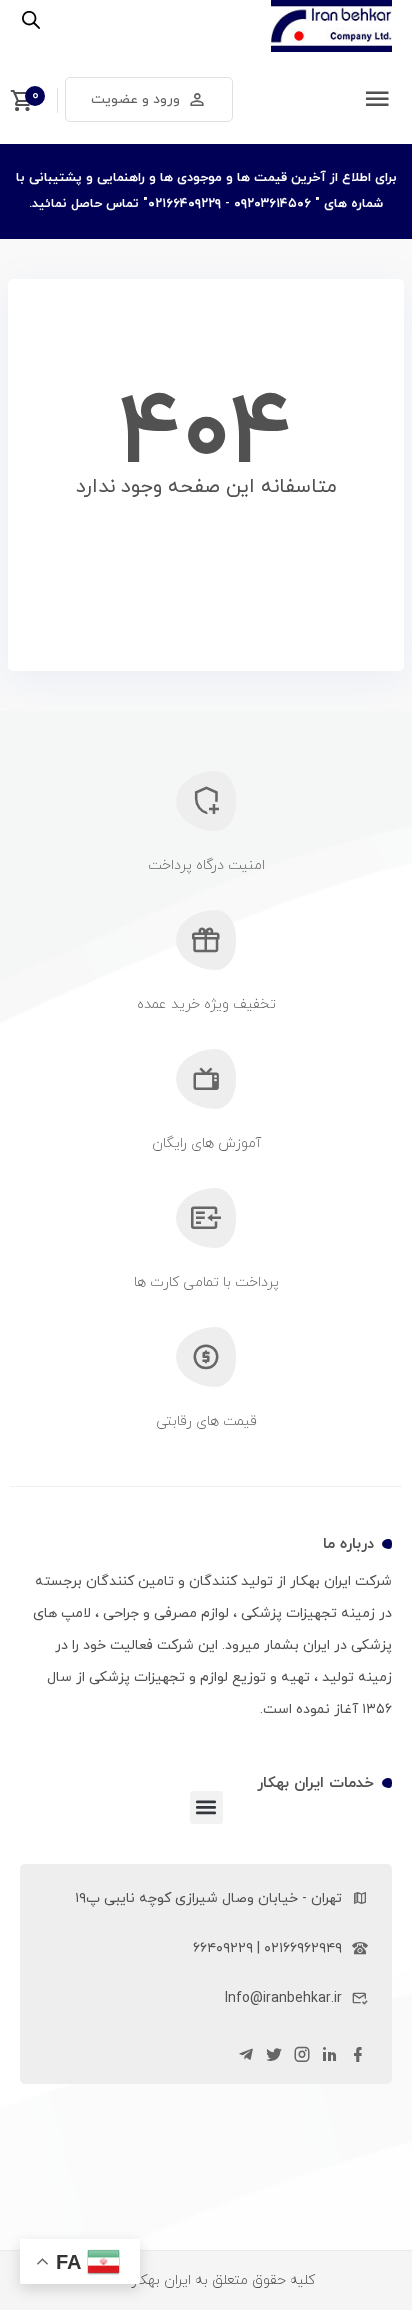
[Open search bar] (31, 20)
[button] (206, 1807)
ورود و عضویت (135, 99)
